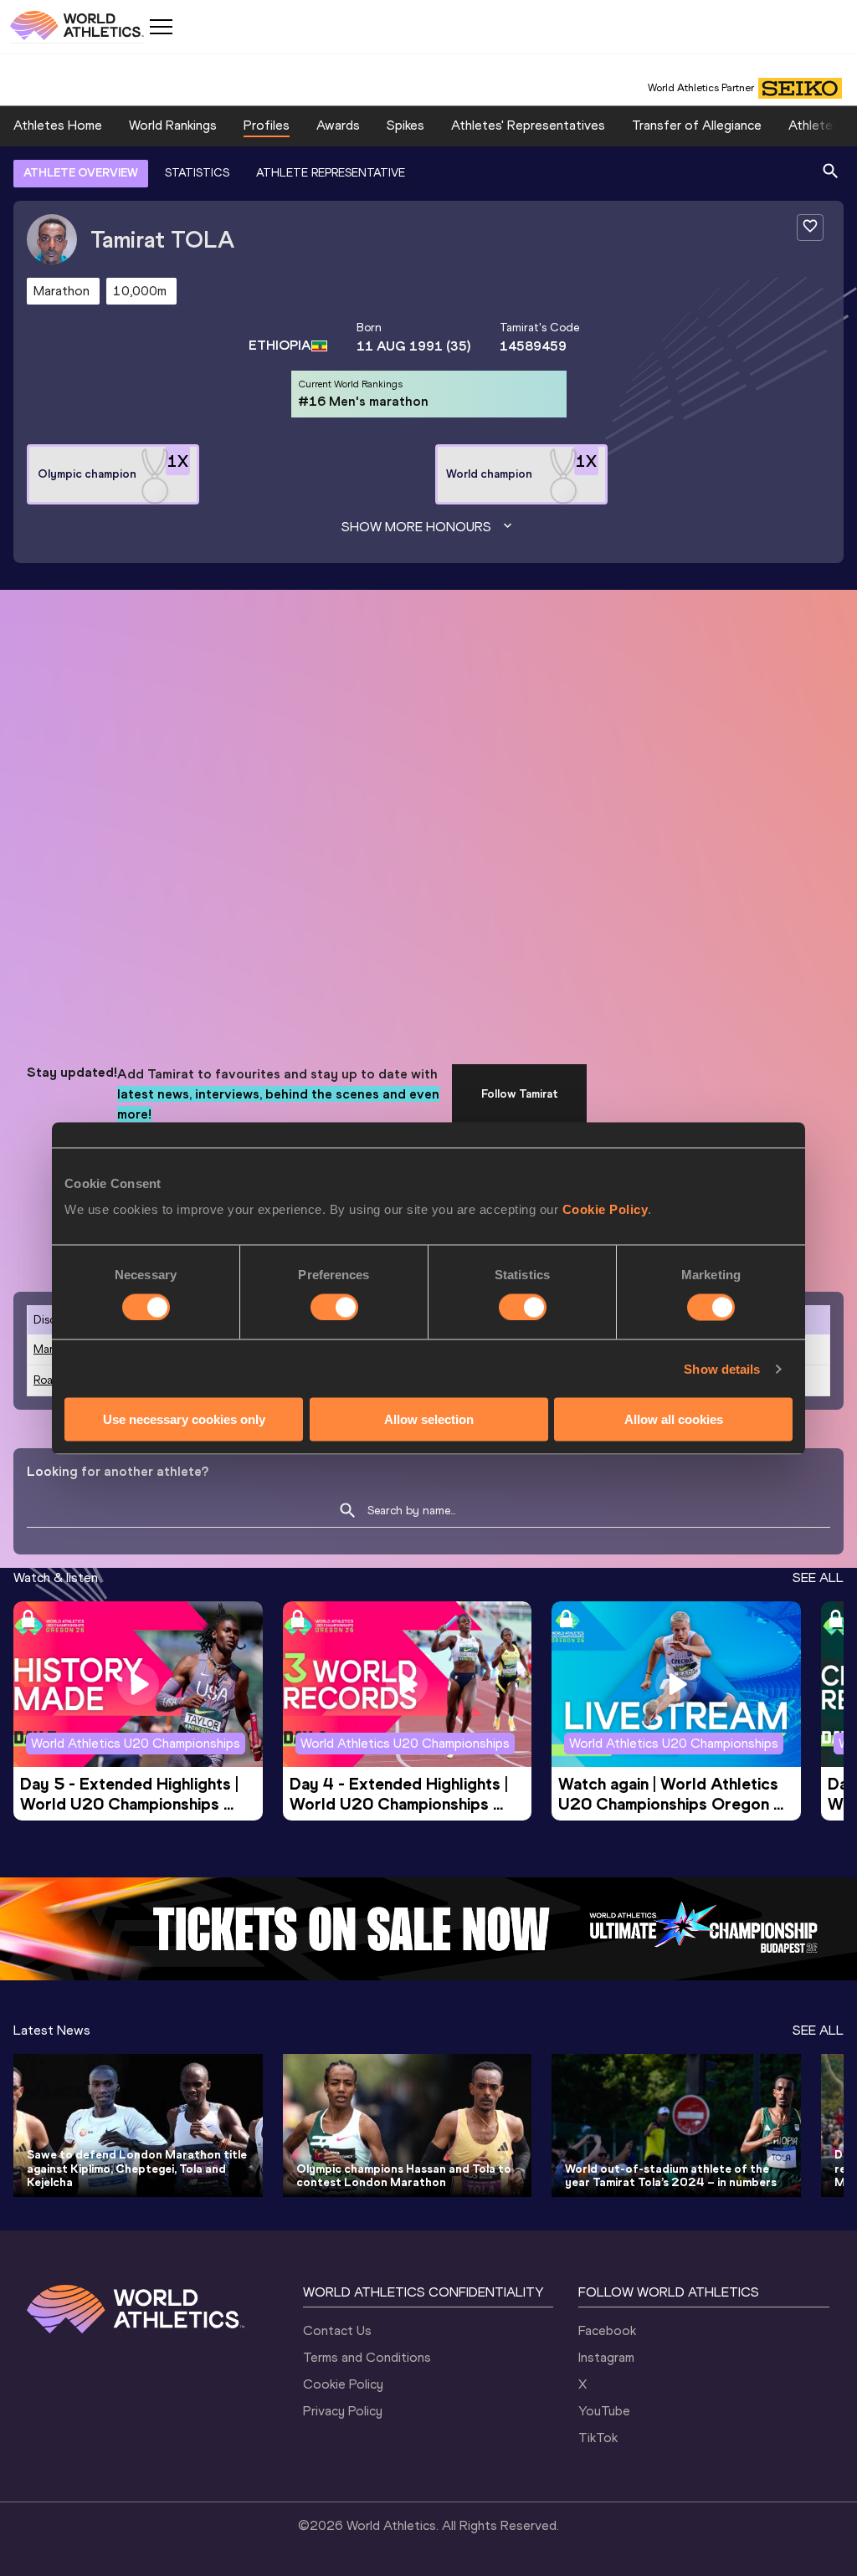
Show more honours (416, 527)
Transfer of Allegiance (697, 125)
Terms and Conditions (367, 2357)
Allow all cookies (674, 1419)
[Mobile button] (161, 27)
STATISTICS (197, 173)
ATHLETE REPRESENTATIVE (331, 173)
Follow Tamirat (520, 1094)
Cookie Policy (606, 1209)
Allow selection (429, 1419)
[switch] (334, 1307)
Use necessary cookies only (184, 1419)
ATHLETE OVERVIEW (81, 173)
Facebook (607, 2330)
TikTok (598, 2438)
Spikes (405, 125)
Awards (338, 125)
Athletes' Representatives (528, 125)
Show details (722, 1368)
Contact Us (337, 2330)
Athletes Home (58, 125)
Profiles (267, 125)
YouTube (604, 2411)
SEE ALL (818, 1577)
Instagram (606, 2357)
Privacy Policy (343, 2411)
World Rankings (173, 125)
